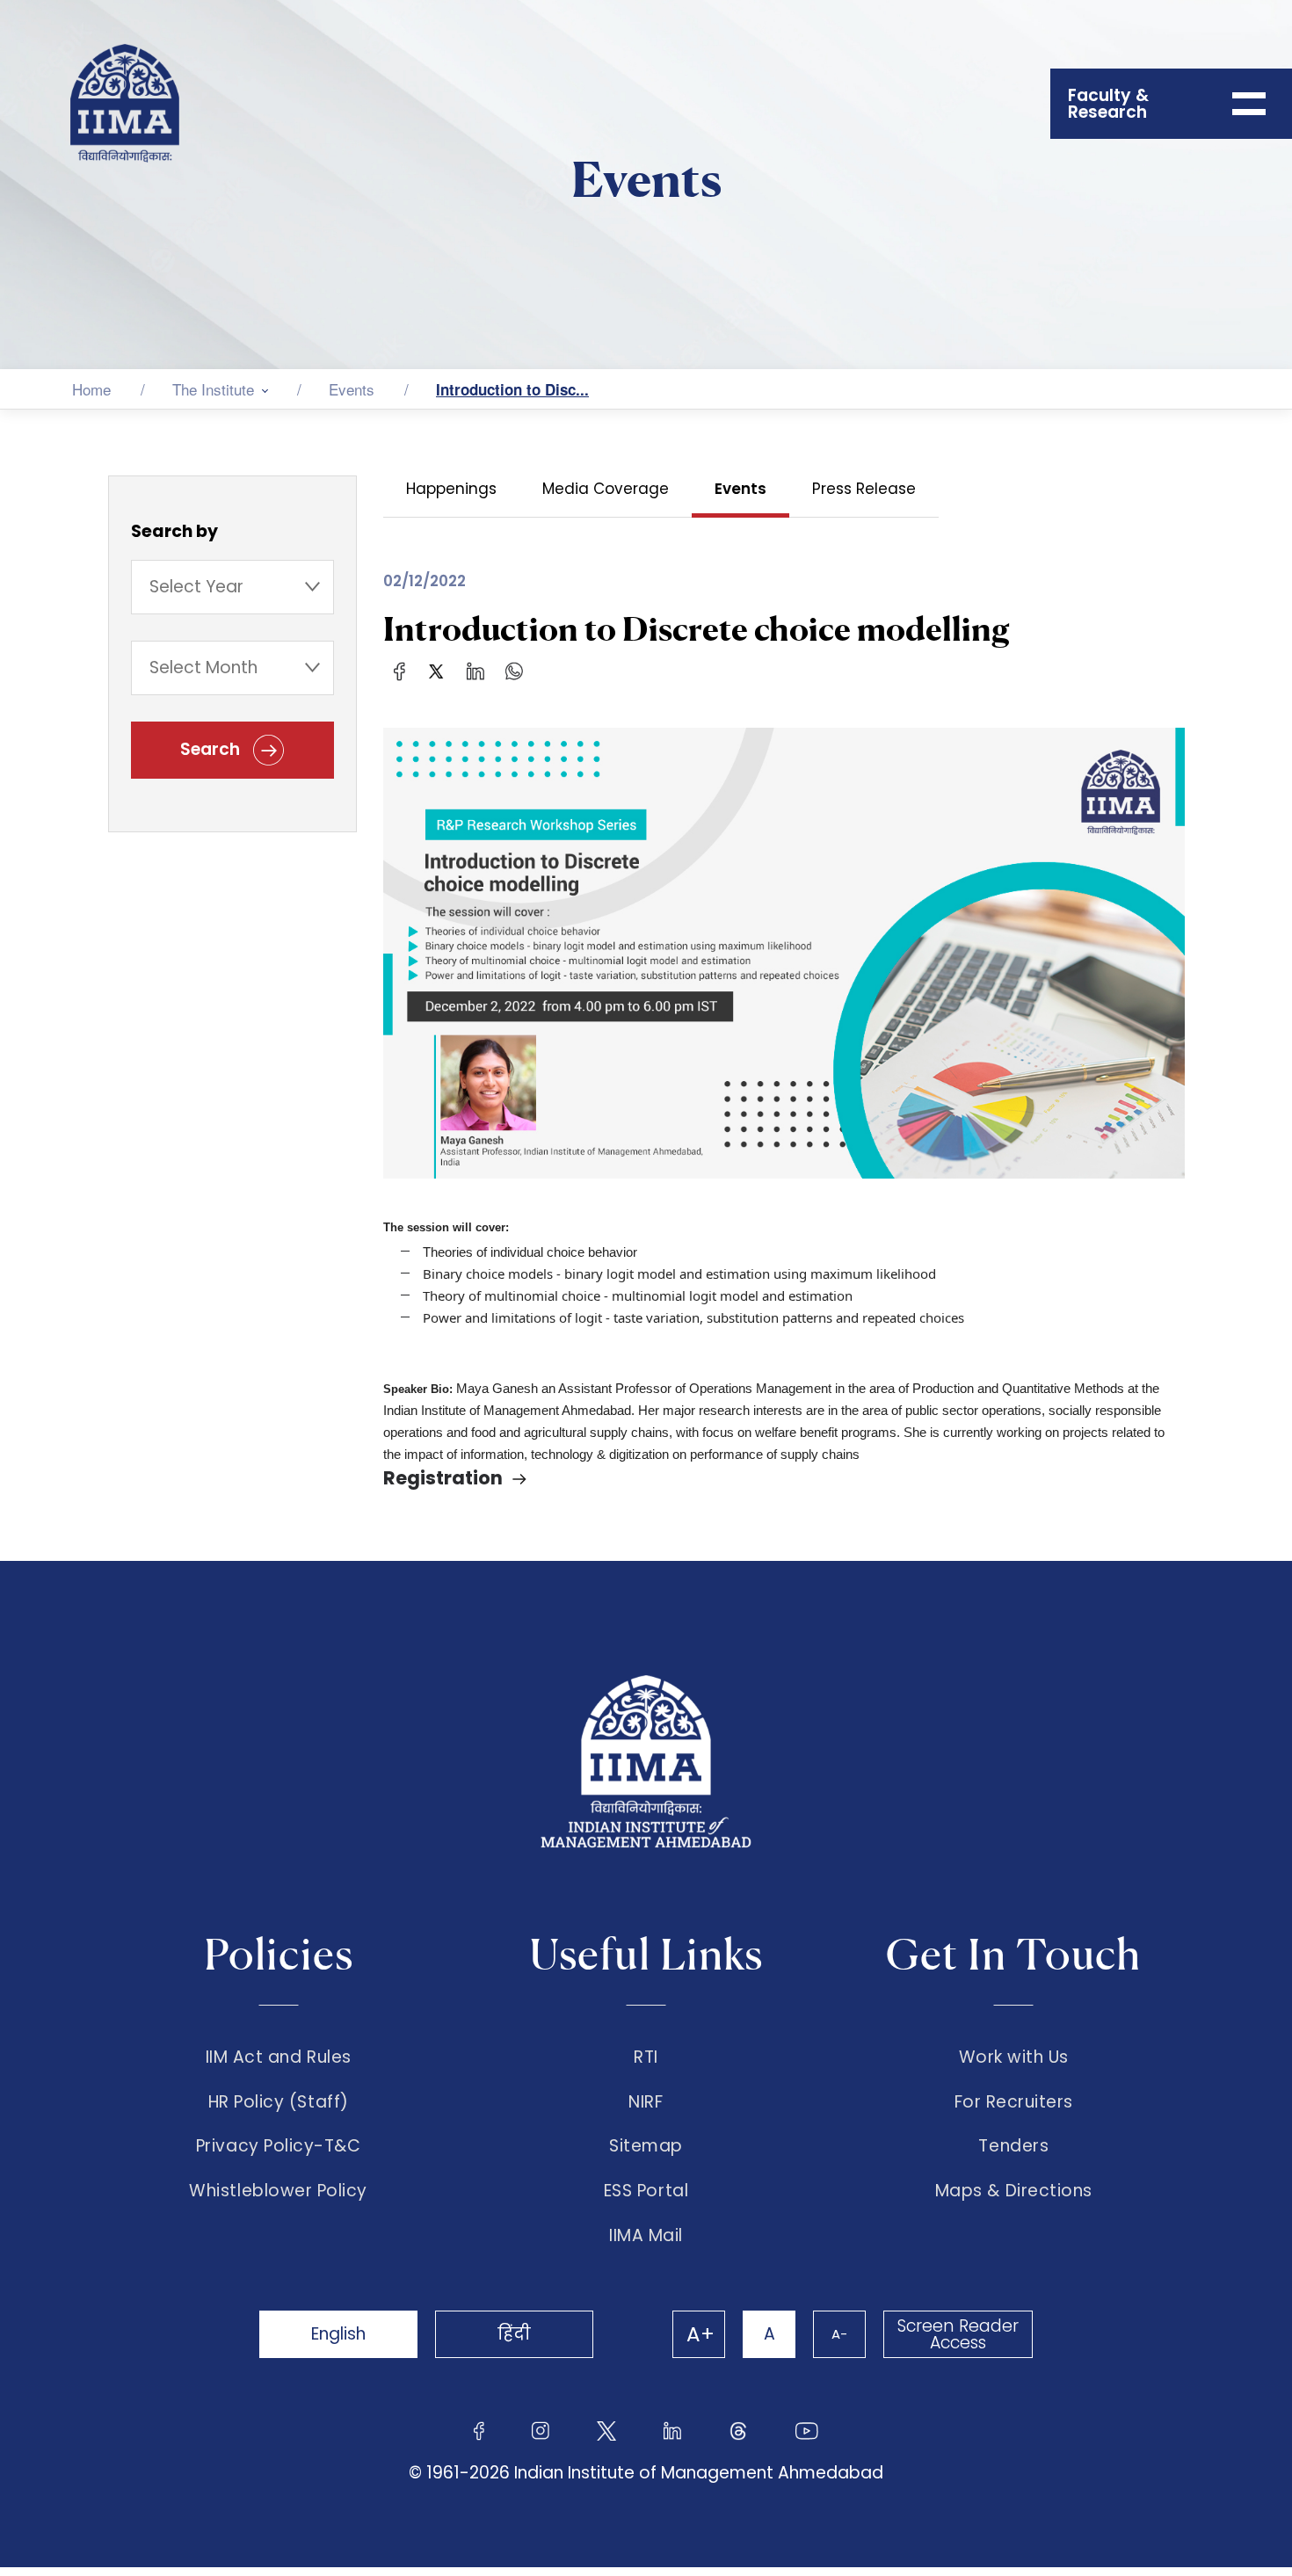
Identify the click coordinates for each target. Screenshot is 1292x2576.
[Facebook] (399, 670)
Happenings (451, 489)
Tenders (1013, 2146)
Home (91, 389)
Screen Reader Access (958, 2334)
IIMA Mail (646, 2236)
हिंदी (514, 2334)
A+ (700, 2334)
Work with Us (1014, 2057)
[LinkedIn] (475, 670)
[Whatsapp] (514, 670)
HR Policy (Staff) (279, 2102)
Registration (443, 1478)
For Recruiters (1014, 2102)
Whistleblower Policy (278, 2191)
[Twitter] (436, 670)
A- (839, 2334)
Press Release (864, 489)
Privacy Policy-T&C (279, 2146)
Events (352, 389)
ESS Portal (646, 2191)
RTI (646, 2057)
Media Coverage (606, 489)
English (338, 2334)
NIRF (646, 2102)
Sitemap (646, 2146)
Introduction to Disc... (512, 389)
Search (212, 749)
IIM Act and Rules (279, 2057)
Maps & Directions (1014, 2191)
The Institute (213, 389)
